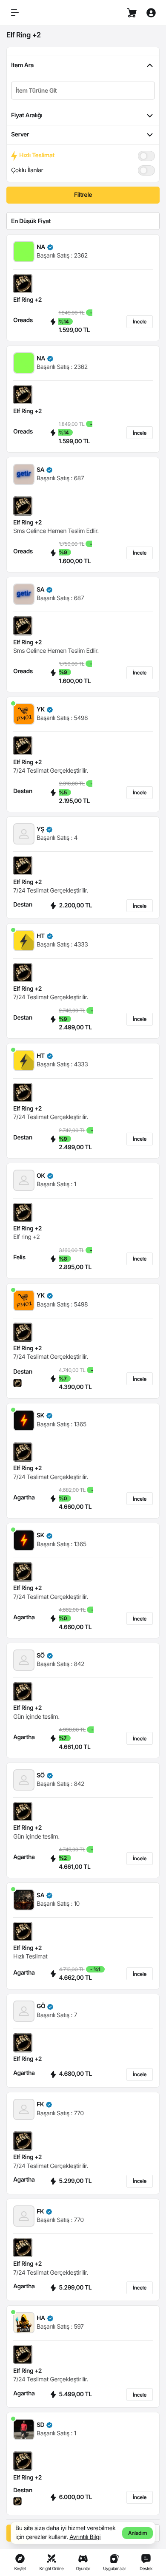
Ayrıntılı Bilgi (85, 2537)
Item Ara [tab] (22, 65)
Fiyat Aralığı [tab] (27, 115)
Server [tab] (20, 135)
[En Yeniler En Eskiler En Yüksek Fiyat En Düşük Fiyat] (83, 221)
